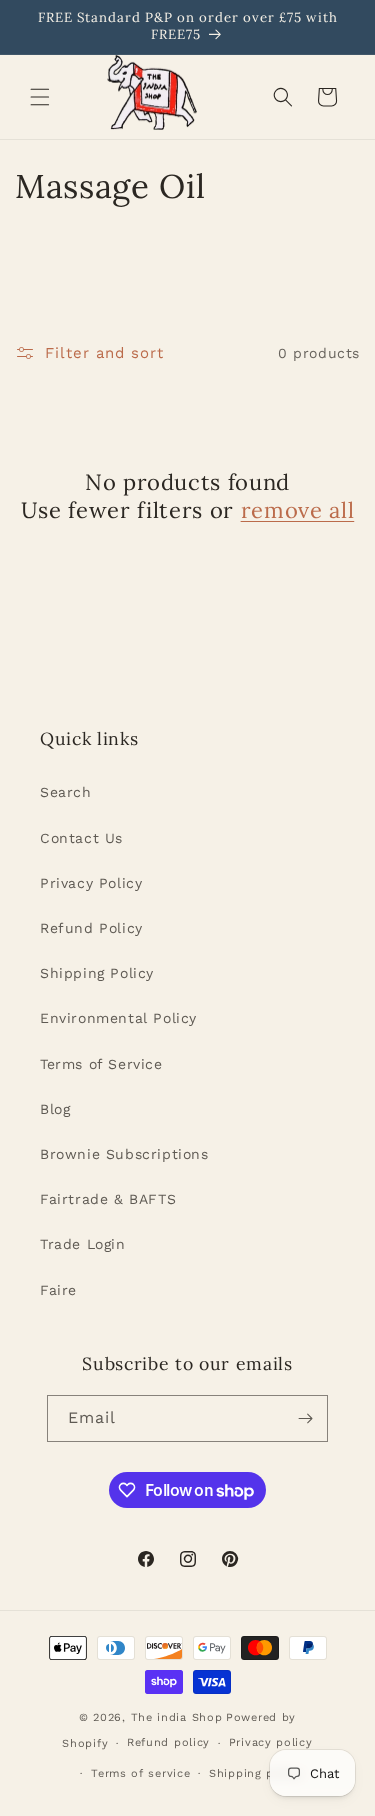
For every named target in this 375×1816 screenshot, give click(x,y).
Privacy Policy (91, 883)
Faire (58, 1290)
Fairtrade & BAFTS (108, 1199)
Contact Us (81, 838)
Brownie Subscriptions (124, 1154)
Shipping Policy (97, 973)
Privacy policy (271, 1742)
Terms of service (140, 1773)
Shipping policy (256, 1773)
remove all (298, 510)
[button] (40, 97)
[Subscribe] (305, 1418)
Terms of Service (101, 1064)
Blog (55, 1109)
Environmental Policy (118, 1018)
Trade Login (83, 1244)
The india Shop (177, 1717)
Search (66, 792)
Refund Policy (91, 928)
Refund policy (168, 1742)
